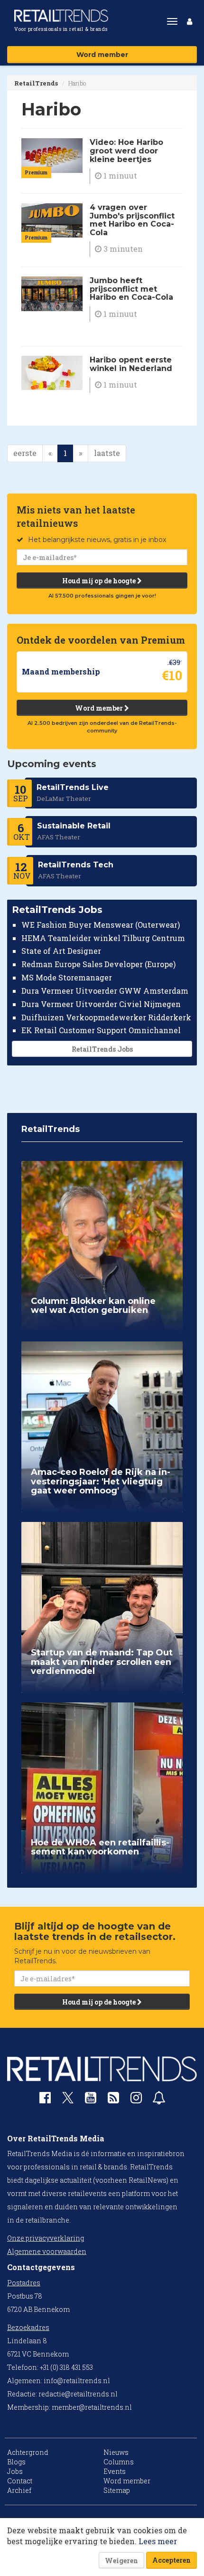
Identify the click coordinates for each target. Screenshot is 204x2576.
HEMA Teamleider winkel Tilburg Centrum (103, 938)
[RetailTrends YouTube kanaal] (91, 2100)
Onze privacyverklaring (46, 2238)
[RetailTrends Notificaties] (159, 2100)
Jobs (15, 2471)
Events (115, 2471)
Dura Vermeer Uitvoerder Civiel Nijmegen (101, 1004)
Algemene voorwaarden (47, 2251)
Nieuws (116, 2452)
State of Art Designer (61, 951)
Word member (102, 55)
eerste (25, 453)
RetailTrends (36, 83)
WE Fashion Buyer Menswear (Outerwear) (101, 925)
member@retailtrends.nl (92, 2407)
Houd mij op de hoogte (100, 581)
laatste (107, 453)
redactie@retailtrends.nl (78, 2394)
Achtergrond (28, 2452)
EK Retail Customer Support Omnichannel (101, 1030)
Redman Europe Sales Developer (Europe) (98, 964)
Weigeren (121, 2561)
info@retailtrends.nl (77, 2381)
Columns (119, 2462)
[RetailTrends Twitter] (68, 2101)
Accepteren (172, 2560)
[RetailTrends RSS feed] (113, 2100)
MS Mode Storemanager (67, 977)
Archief (19, 2490)
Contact (20, 2481)
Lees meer (158, 2541)
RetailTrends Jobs (102, 1049)
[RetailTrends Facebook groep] (45, 2100)
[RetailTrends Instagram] (136, 2100)
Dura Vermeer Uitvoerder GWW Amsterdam (105, 991)
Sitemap (117, 2490)
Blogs (16, 2462)
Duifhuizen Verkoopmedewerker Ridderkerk (106, 1017)
